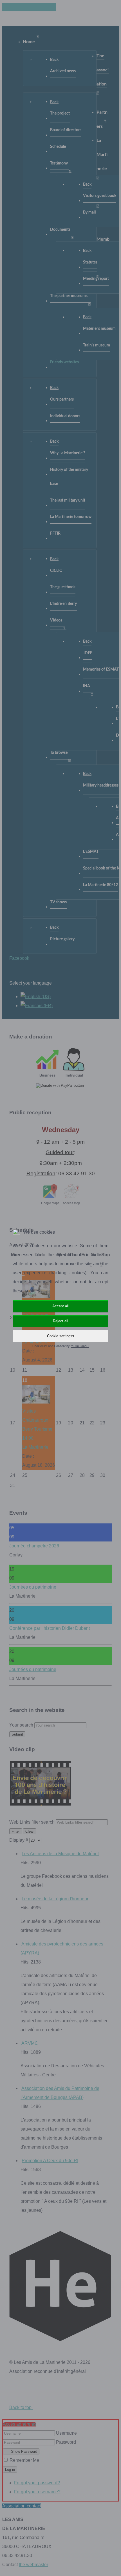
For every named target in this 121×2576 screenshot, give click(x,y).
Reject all (60, 1321)
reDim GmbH (80, 1346)
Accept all (60, 1306)
